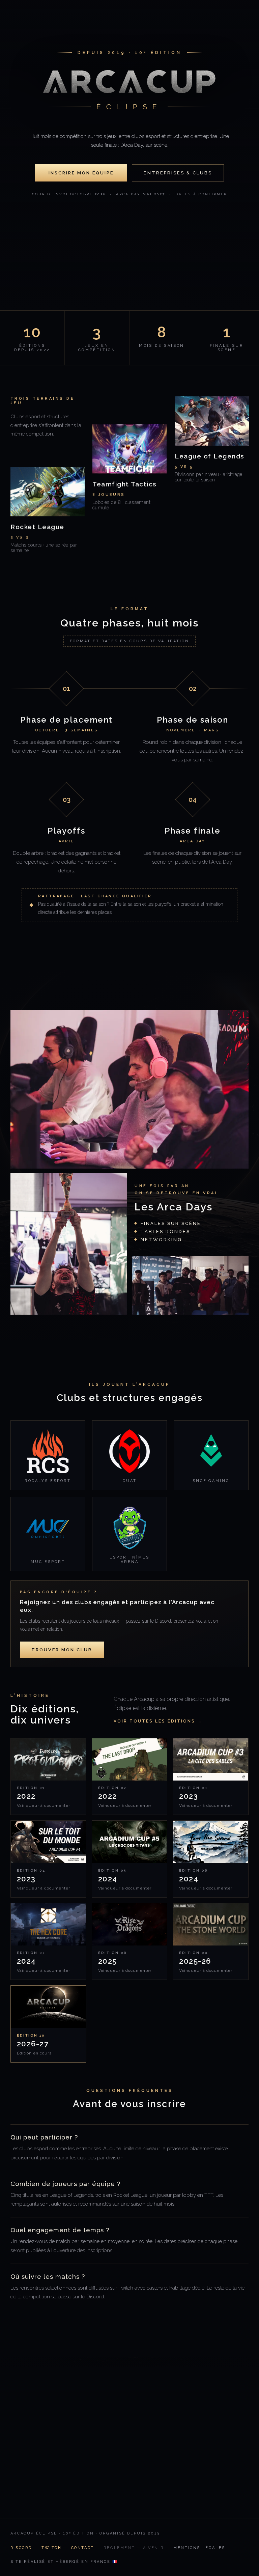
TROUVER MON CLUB (62, 1650)
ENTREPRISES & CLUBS (178, 173)
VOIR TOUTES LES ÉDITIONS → (158, 1721)
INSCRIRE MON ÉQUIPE (81, 173)
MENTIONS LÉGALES (199, 2548)
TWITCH (52, 2548)
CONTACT (83, 2548)
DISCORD (21, 2548)
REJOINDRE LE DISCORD (80, 2478)
